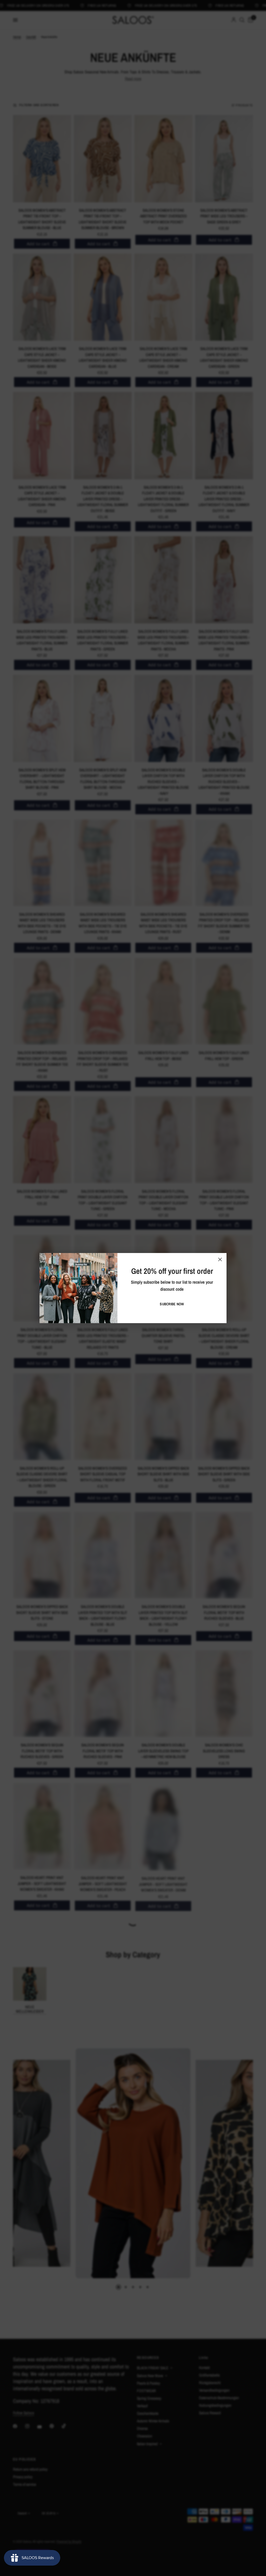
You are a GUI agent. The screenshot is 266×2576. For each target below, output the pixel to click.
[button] (172, 1304)
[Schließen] (220, 1259)
